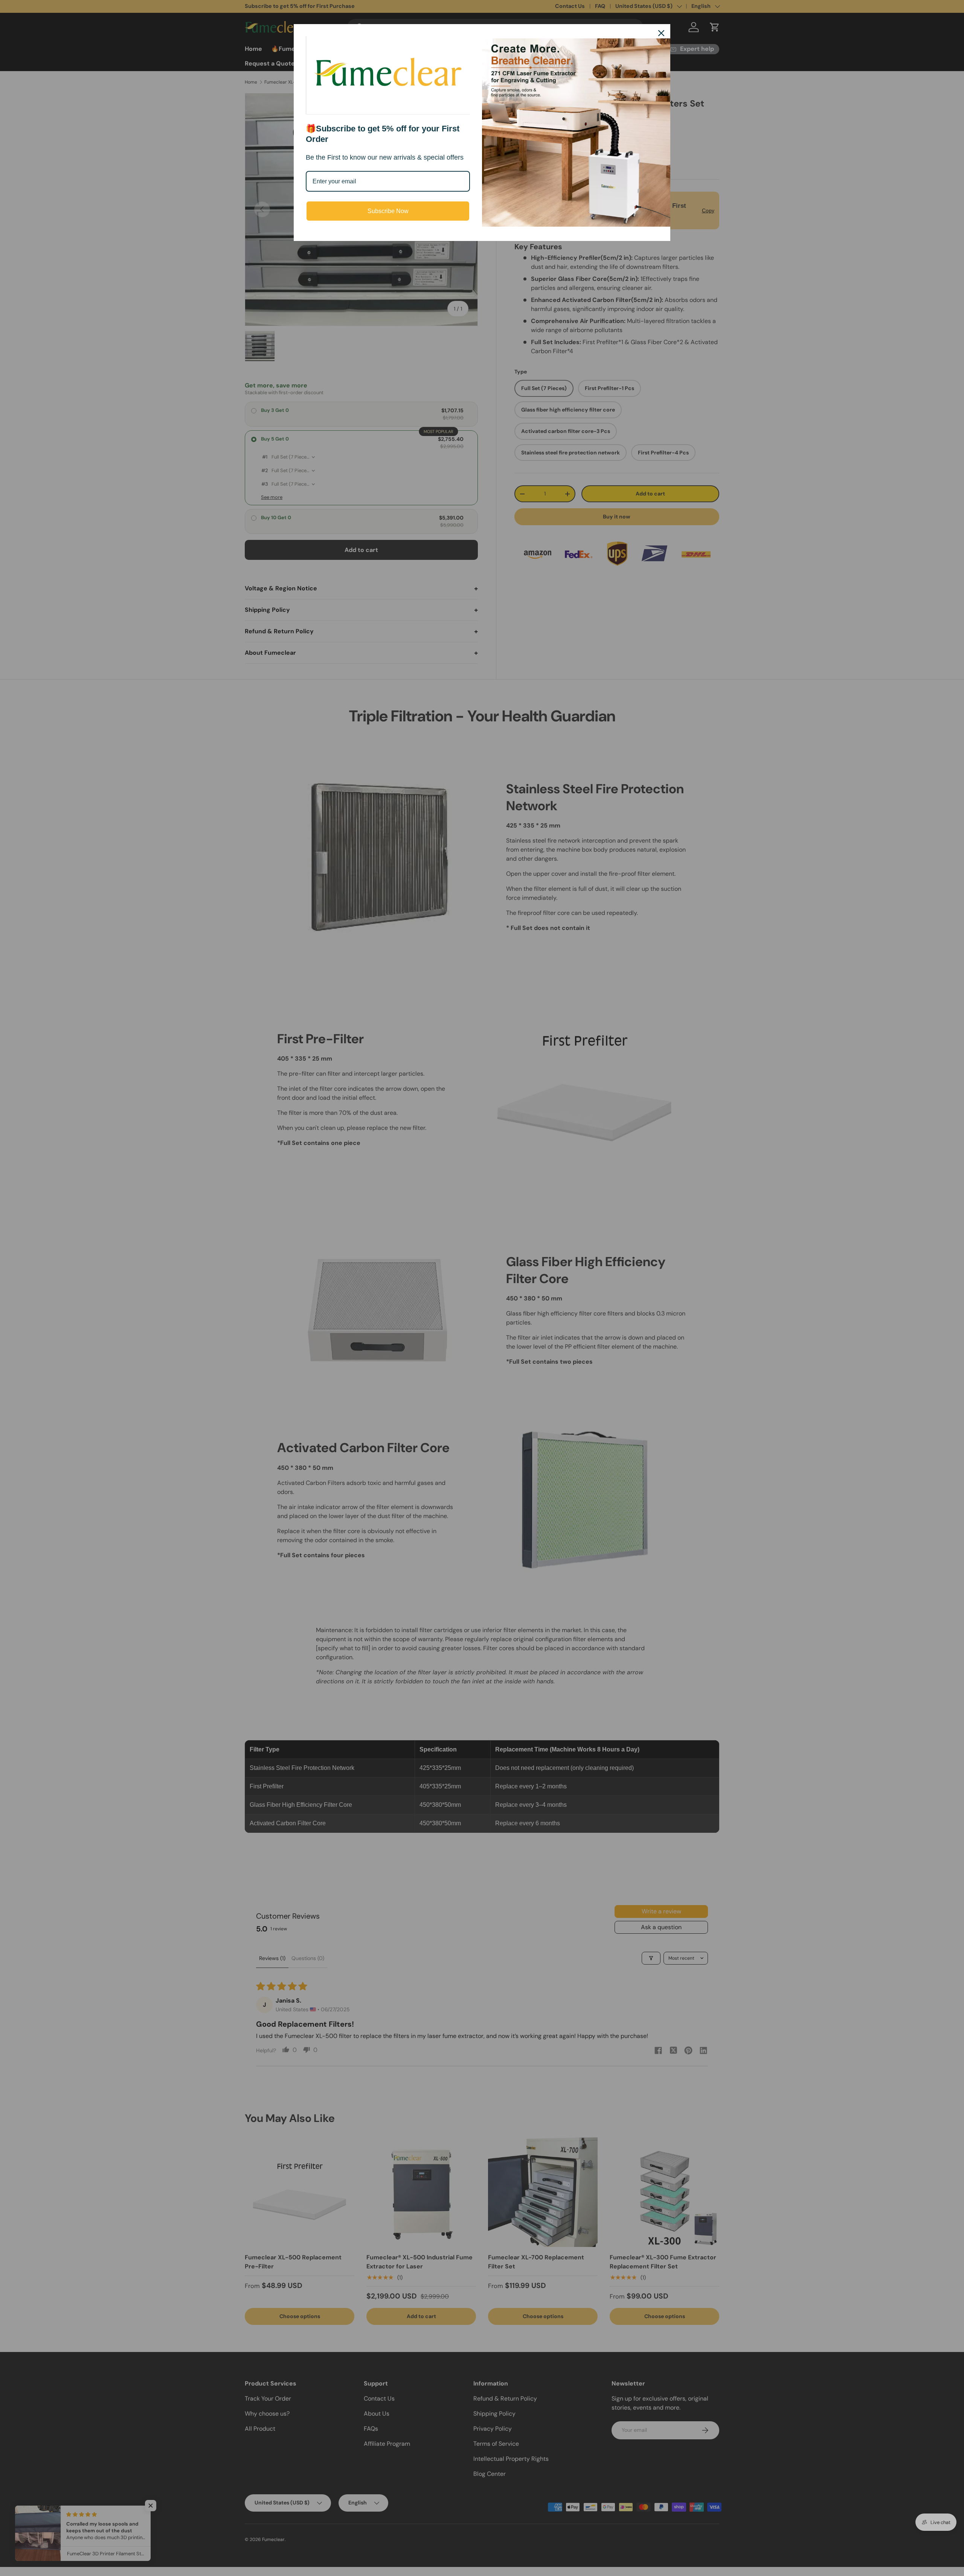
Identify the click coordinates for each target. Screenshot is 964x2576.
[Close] (661, 33)
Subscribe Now (388, 211)
